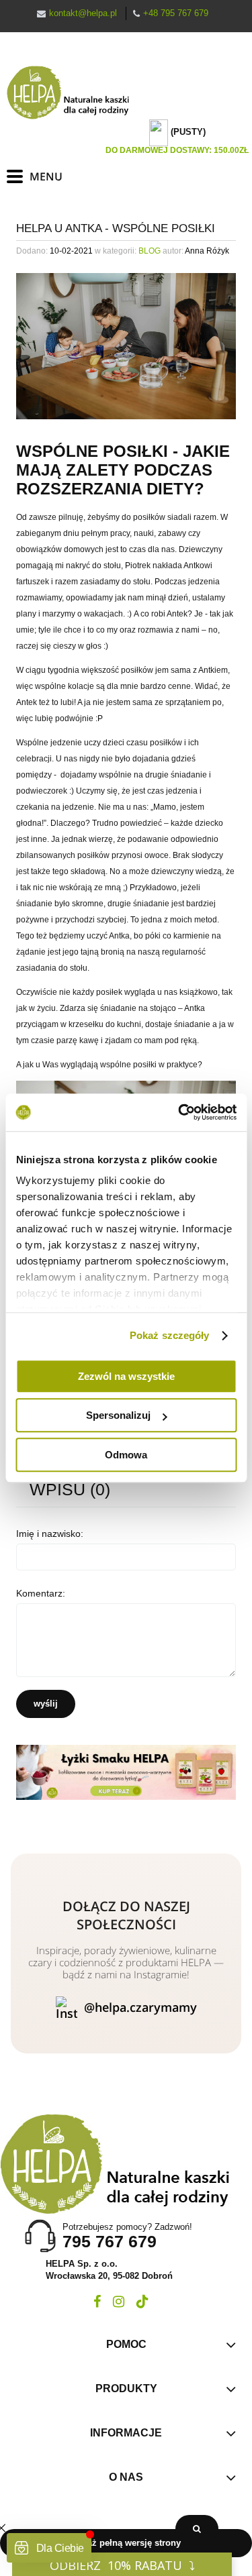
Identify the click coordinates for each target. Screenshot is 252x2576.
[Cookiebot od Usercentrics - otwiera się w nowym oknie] (179, 1112)
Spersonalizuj (118, 1415)
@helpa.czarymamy (140, 2007)
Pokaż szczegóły (170, 1335)
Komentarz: (41, 1593)
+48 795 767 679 (176, 13)
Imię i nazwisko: (50, 1534)
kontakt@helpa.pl (83, 13)
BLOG (150, 251)
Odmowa (126, 1455)
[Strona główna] (74, 93)
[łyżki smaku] (126, 1772)
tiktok (142, 2302)
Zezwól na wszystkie (126, 1376)
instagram (119, 2302)
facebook (97, 2302)
